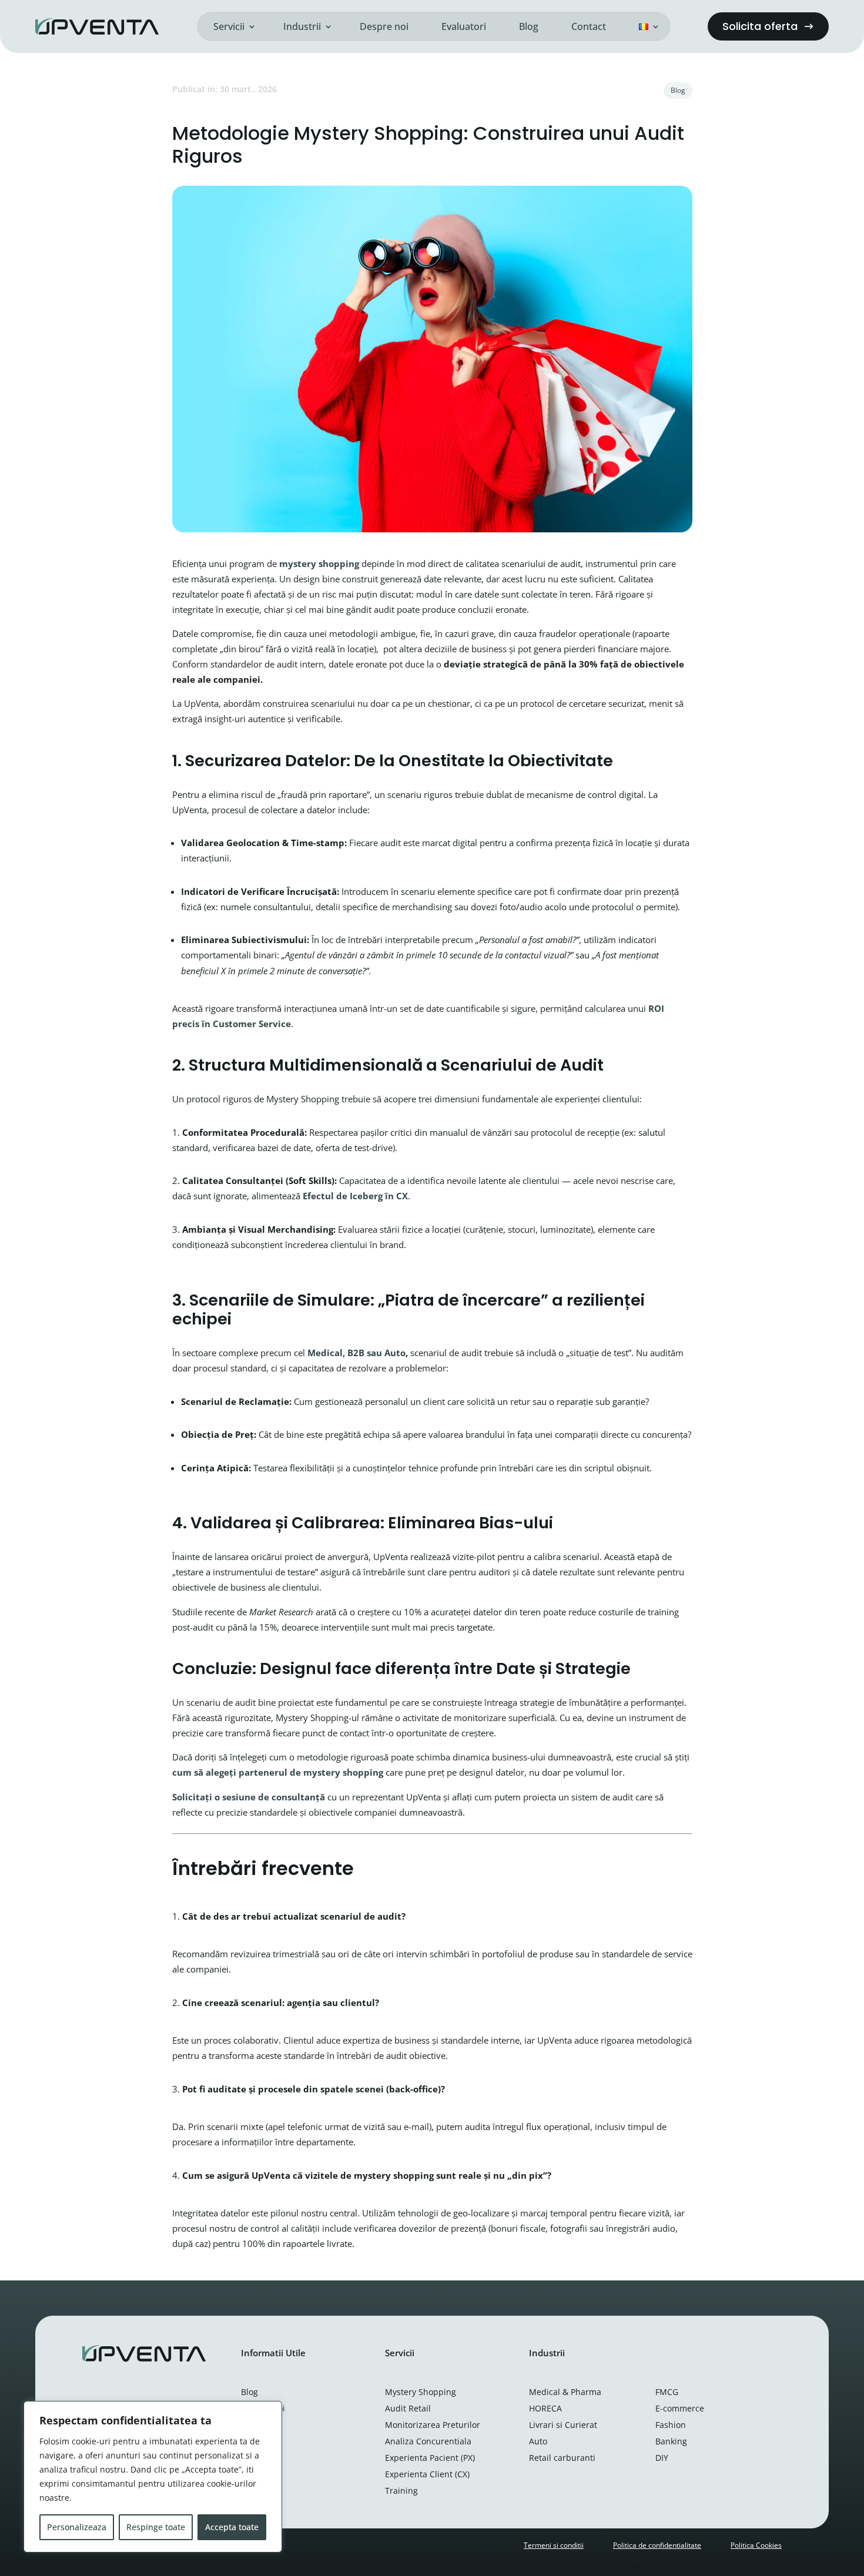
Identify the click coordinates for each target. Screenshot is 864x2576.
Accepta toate (232, 2527)
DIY (662, 2458)
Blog (529, 26)
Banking (671, 2441)
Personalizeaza (77, 2527)
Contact (589, 26)
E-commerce (680, 2408)
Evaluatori (464, 26)
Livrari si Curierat (563, 2425)
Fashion (671, 2425)
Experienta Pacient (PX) (430, 2458)
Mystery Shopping (421, 2392)
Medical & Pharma (565, 2392)
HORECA (545, 2408)
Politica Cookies (756, 2545)
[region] (153, 2477)
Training (401, 2491)
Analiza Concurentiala (428, 2441)
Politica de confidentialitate (657, 2545)
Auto (538, 2441)
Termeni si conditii (554, 2545)
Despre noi (384, 26)
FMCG (667, 2392)
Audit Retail (408, 2408)
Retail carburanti (562, 2458)
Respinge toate (156, 2527)
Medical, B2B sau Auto (356, 1353)
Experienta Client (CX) (427, 2474)
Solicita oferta (760, 26)
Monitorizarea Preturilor (433, 2425)
